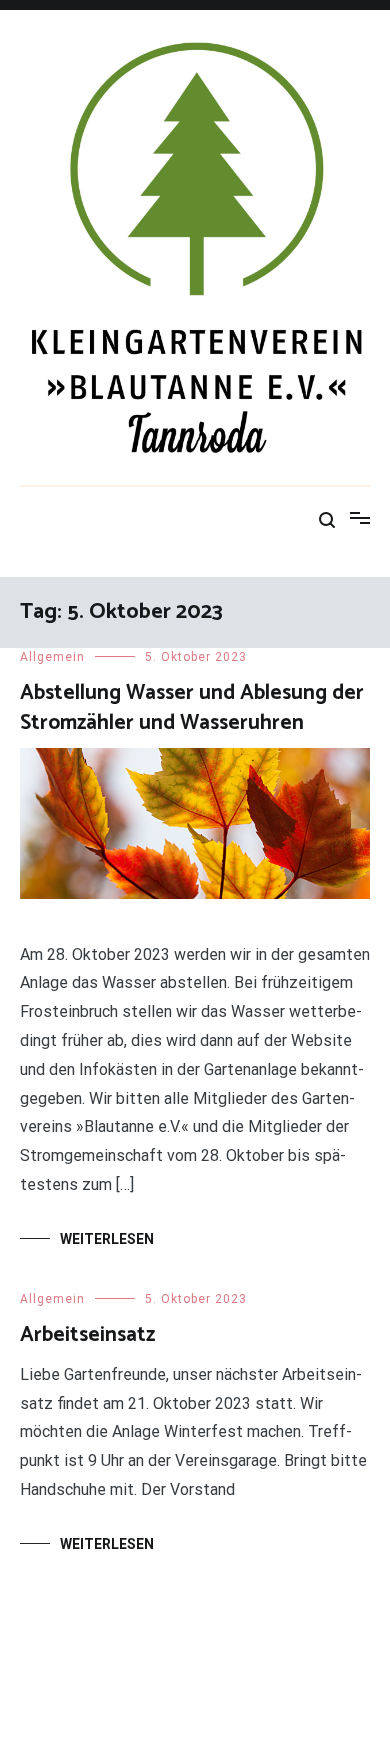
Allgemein (52, 657)
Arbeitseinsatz (87, 1335)
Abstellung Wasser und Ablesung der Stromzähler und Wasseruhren (192, 707)
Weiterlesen (107, 1239)
